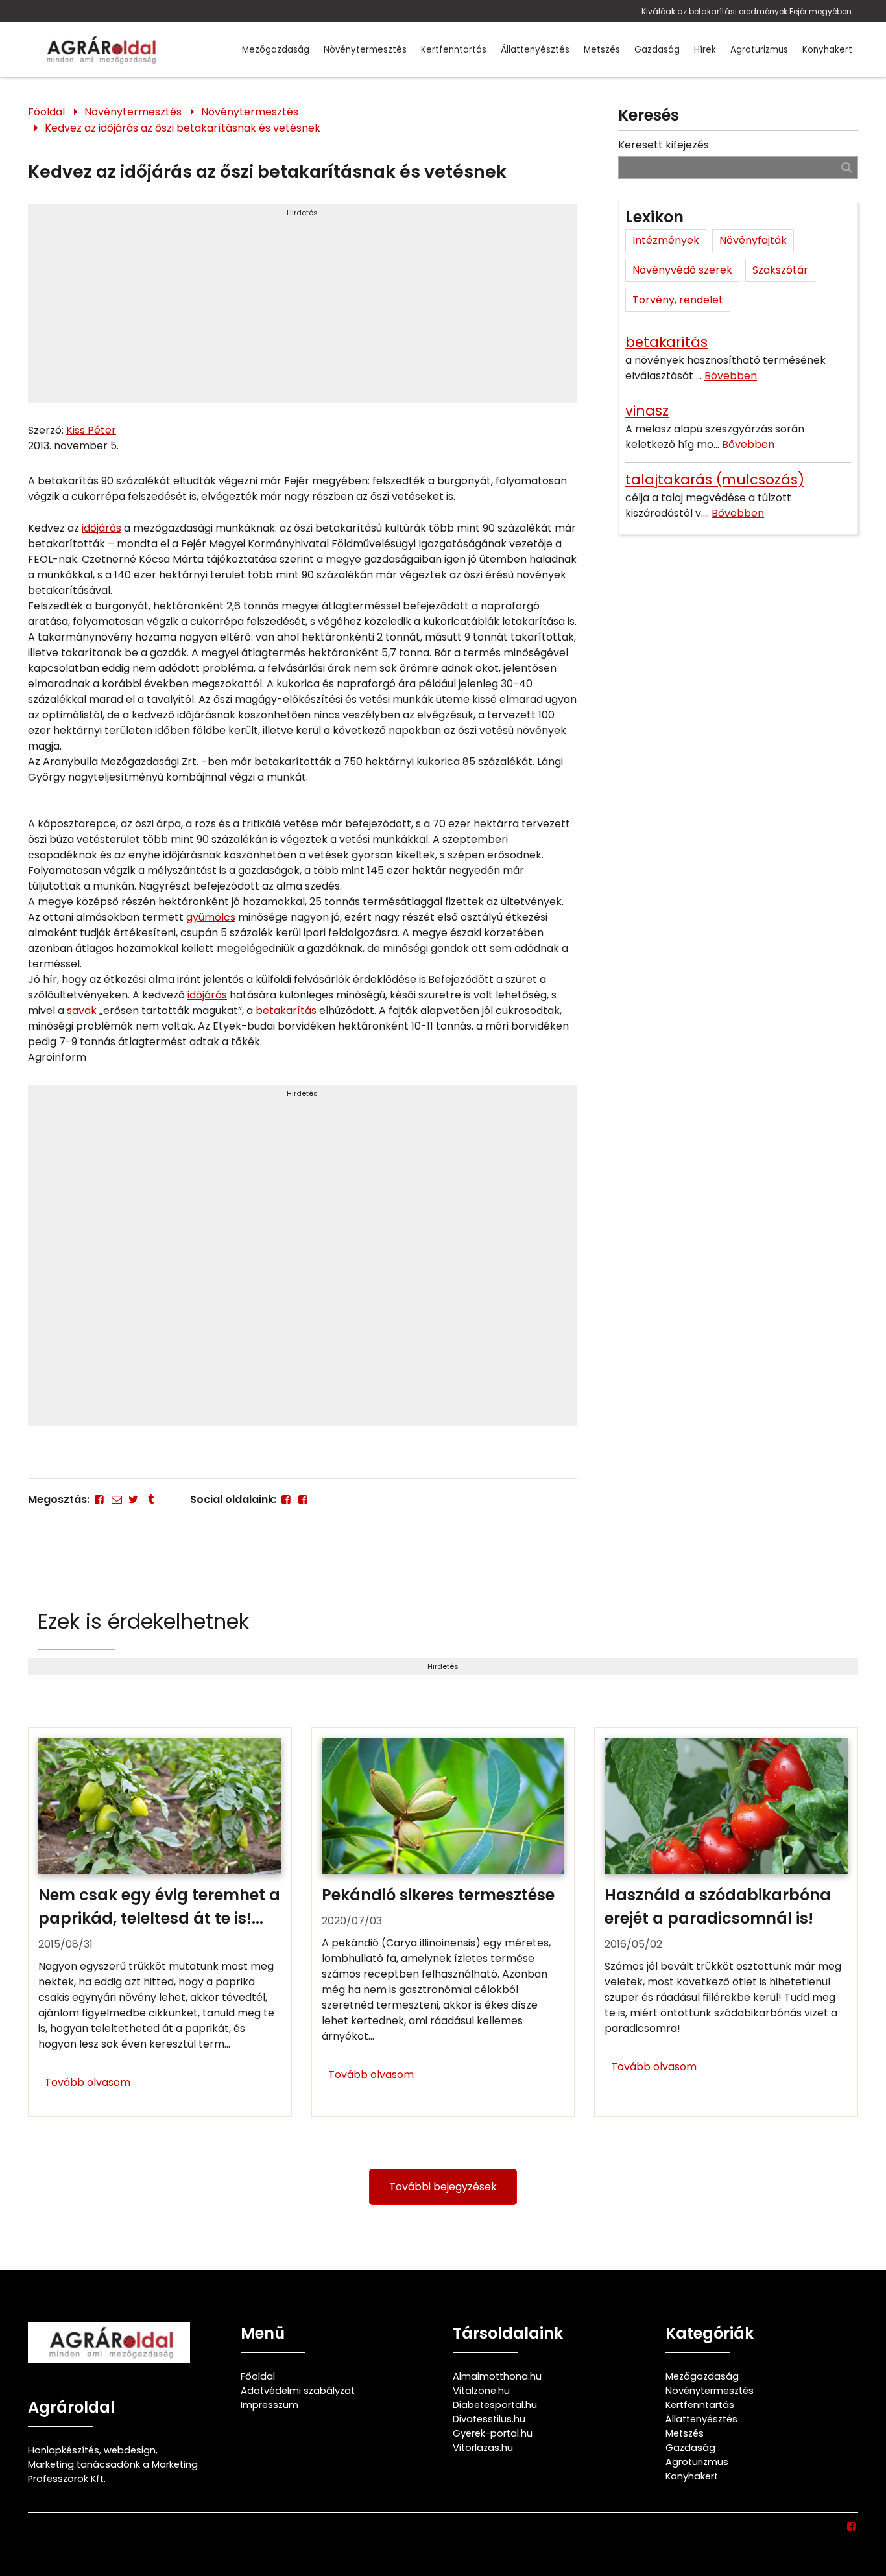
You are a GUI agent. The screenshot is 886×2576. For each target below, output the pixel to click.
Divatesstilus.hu (489, 2419)
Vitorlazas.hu (483, 2448)
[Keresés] (847, 167)
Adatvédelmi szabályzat (298, 2391)
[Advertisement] (302, 309)
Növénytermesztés (365, 50)
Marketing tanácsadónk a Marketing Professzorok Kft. (113, 2472)
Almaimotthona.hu (497, 2376)
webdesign (130, 2450)
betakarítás (286, 1010)
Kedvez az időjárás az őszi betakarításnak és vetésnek (183, 128)
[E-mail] (116, 1499)
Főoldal (46, 112)
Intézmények (666, 240)
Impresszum (269, 2405)
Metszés (602, 50)
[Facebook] (99, 1499)
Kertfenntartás (454, 50)
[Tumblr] (150, 1499)
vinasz (647, 411)
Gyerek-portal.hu (493, 2433)
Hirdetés (302, 213)
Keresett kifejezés (664, 145)
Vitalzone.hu (481, 2391)
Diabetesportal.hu (495, 2405)
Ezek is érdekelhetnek (143, 1621)
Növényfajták (753, 240)
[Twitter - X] (134, 1499)
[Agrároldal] (99, 50)
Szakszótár (780, 270)
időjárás (102, 528)
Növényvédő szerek (682, 270)
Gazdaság (657, 50)
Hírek (705, 50)
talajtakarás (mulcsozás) (715, 479)
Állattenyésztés (535, 50)
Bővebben (731, 376)
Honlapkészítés (64, 2450)
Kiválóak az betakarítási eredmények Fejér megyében (747, 11)
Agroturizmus (759, 50)
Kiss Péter (91, 430)
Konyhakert (827, 50)
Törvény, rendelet (678, 300)
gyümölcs (211, 917)
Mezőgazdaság (276, 50)
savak (82, 1010)
